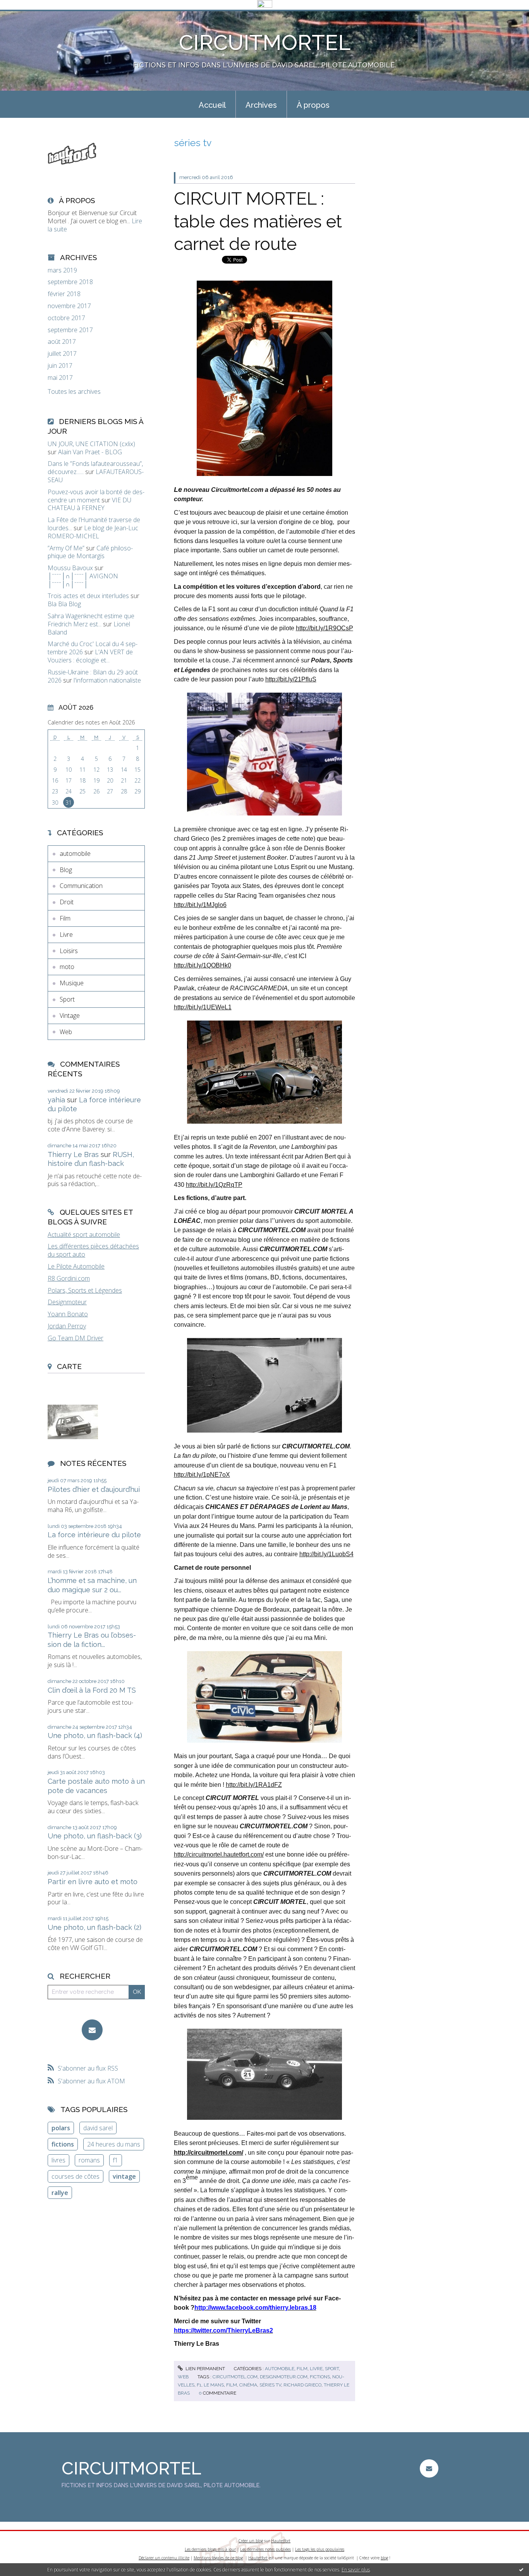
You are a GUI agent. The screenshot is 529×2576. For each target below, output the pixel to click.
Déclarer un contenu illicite (164, 2558)
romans (89, 2160)
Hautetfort (281, 2541)
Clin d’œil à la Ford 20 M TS (92, 1690)
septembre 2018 (70, 282)
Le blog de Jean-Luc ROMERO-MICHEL (93, 532)
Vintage (70, 1016)
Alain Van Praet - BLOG (90, 452)
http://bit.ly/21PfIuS (291, 679)
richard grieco (302, 2385)
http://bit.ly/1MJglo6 (200, 905)
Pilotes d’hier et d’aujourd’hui (94, 1489)
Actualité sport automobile (84, 1235)
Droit (67, 902)
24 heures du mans (114, 2144)
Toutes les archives (74, 392)
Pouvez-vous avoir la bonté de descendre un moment (96, 496)
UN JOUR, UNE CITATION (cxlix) (91, 444)
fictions (63, 2144)
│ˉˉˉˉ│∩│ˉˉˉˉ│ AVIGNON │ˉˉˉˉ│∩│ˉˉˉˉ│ (83, 580)
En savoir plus (356, 2570)
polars (61, 2128)
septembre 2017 (70, 330)
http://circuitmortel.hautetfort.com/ (219, 1854)
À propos (313, 105)
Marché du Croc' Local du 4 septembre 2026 (93, 648)
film (232, 2385)
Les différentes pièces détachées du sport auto (93, 1250)
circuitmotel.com (235, 2377)
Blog (66, 870)
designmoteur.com (284, 2377)
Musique (72, 983)
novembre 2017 (69, 306)
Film (65, 918)
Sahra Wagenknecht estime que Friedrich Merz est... (91, 620)
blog (384, 2558)
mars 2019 (62, 270)
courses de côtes (76, 2176)
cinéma (248, 2385)
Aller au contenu (26, 17)
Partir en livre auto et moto (93, 1882)
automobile (75, 853)
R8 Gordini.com (69, 1278)
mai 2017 (60, 378)
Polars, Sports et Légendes (85, 1290)
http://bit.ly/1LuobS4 (326, 1554)
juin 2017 (60, 366)
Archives (261, 105)
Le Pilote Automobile (76, 1266)
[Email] (92, 2030)
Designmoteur (67, 1302)
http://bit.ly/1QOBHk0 (203, 965)
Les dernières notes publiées (265, 2549)
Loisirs (69, 951)
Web (66, 1032)
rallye (60, 2193)
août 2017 (62, 342)
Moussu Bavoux (70, 568)
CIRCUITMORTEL (265, 42)
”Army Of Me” (66, 548)
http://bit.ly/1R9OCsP (325, 628)
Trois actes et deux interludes (88, 596)
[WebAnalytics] (265, 4)
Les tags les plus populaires (320, 2549)
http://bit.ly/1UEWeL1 (203, 1007)
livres (58, 2160)
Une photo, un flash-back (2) (94, 1927)
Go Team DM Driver (76, 1338)
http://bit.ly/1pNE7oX (202, 1475)
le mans (214, 2385)
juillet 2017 (62, 354)
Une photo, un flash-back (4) (95, 1735)
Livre (66, 935)
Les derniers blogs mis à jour (210, 2549)
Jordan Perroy (67, 1326)
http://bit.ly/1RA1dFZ (254, 1785)
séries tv (270, 2385)
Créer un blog (251, 2541)
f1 (115, 2160)
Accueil (212, 105)
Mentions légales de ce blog (218, 2558)
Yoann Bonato (68, 1314)
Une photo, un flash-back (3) (95, 1836)
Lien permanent (205, 2369)
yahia (56, 1100)
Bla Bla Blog (64, 604)
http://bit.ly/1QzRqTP (214, 1185)
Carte (69, 1366)
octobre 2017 (66, 318)
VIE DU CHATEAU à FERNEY (89, 504)
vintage (124, 2176)
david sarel (98, 2128)
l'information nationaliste (107, 680)
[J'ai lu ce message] (521, 2569)
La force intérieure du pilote (94, 1535)
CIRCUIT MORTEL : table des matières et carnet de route (258, 221)
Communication (81, 886)
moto (67, 967)
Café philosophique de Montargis (90, 552)
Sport (67, 999)
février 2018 (64, 294)
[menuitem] (212, 104)
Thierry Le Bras (73, 1154)
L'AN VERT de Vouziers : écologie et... (90, 656)
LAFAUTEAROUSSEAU (96, 476)
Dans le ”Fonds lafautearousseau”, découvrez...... (95, 468)
